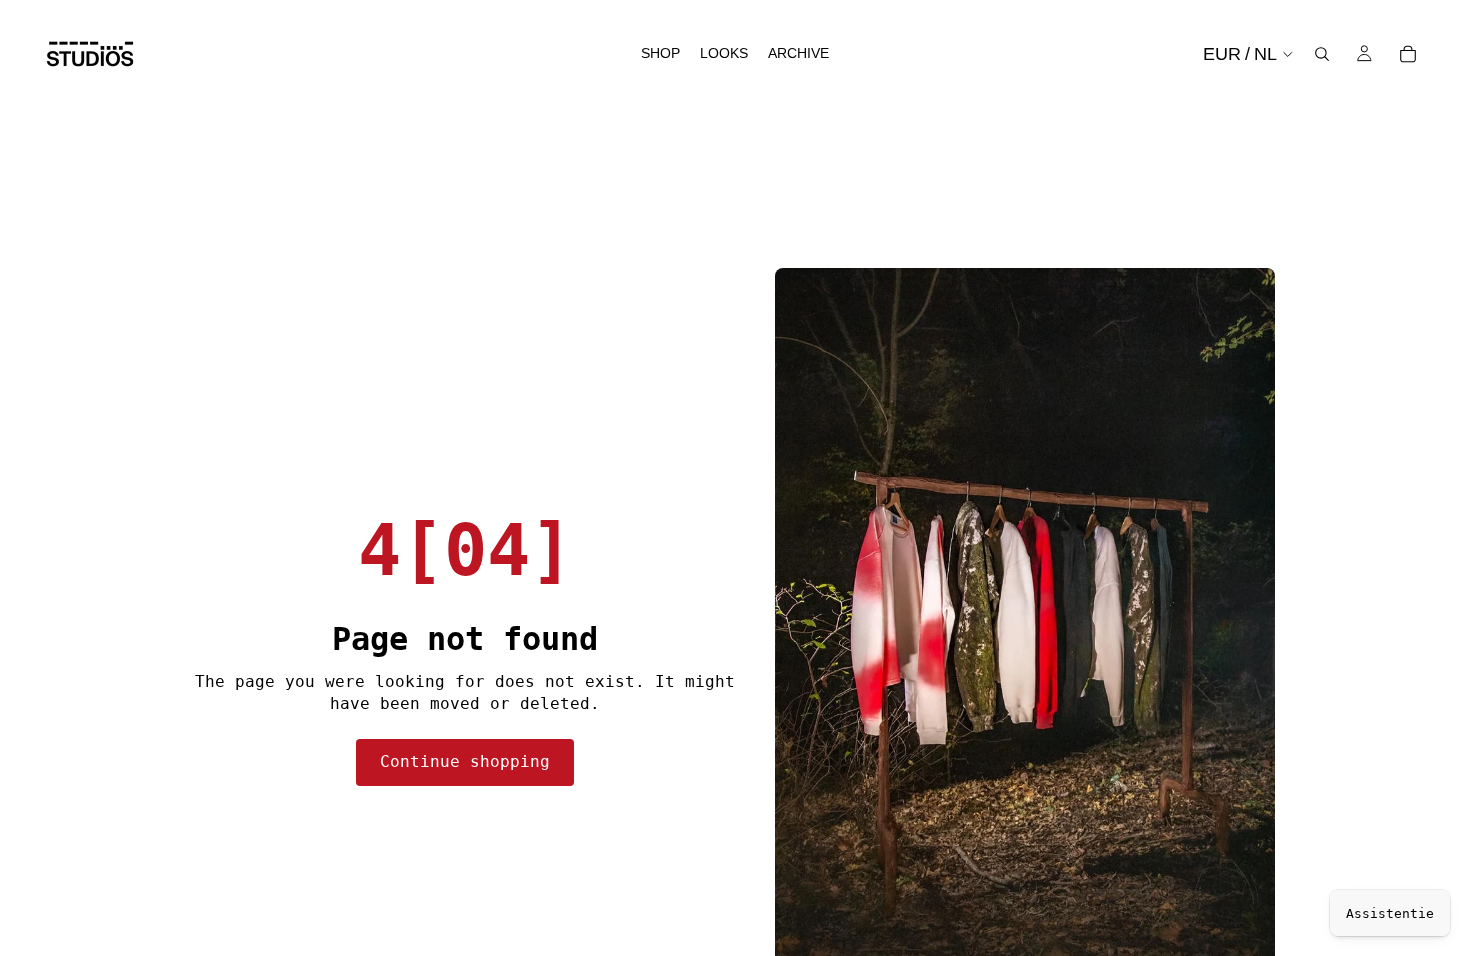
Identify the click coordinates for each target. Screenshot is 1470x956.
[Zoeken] (1322, 54)
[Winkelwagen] (1408, 54)
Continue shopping (465, 761)
